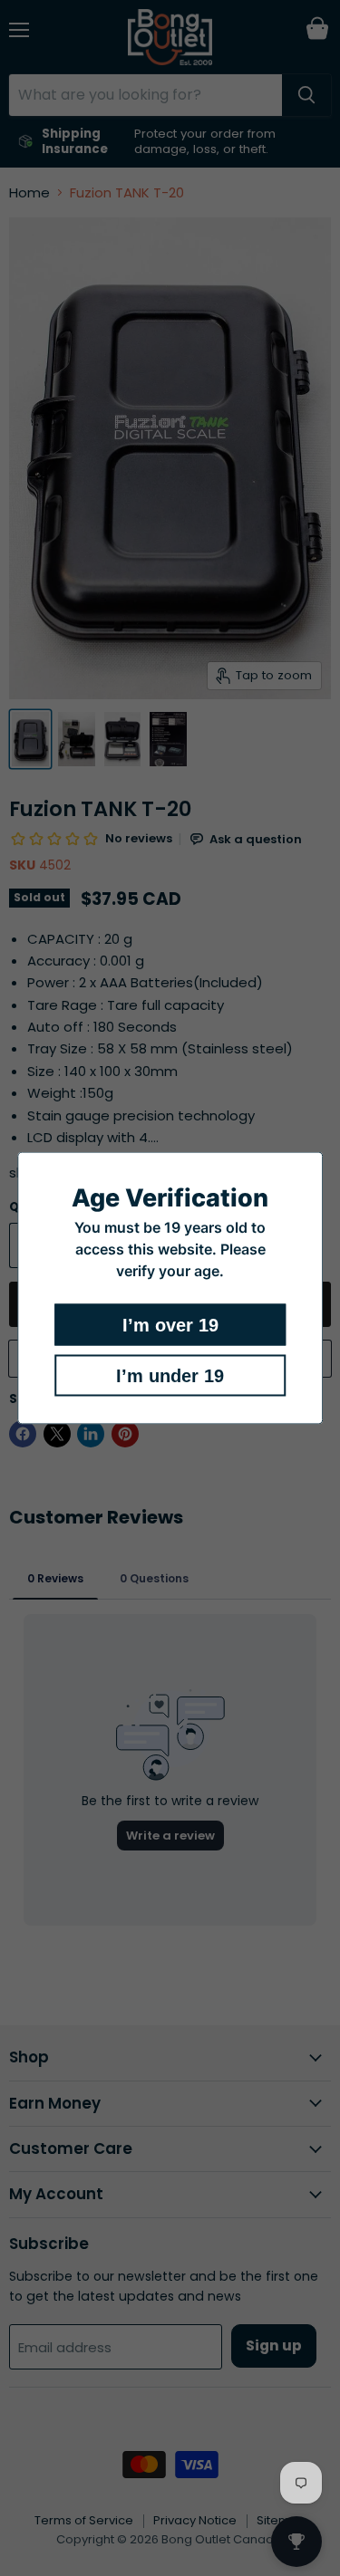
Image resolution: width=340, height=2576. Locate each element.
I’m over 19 (170, 1325)
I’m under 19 (170, 1376)
